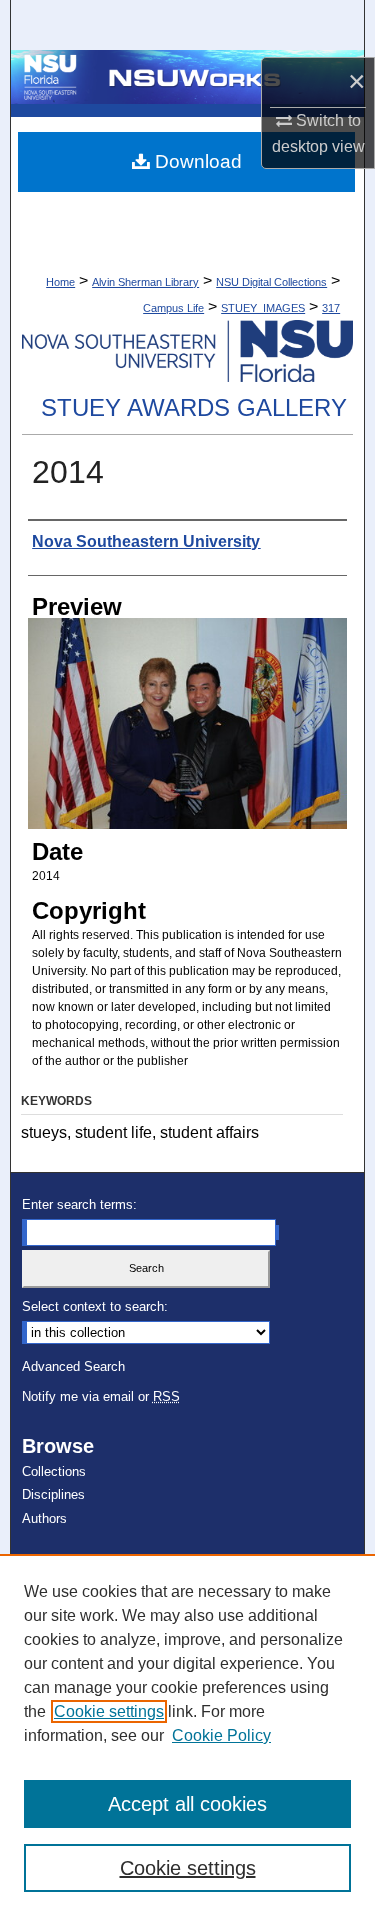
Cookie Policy (221, 1735)
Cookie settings (109, 1711)
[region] (187, 1735)
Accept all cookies (187, 1804)
